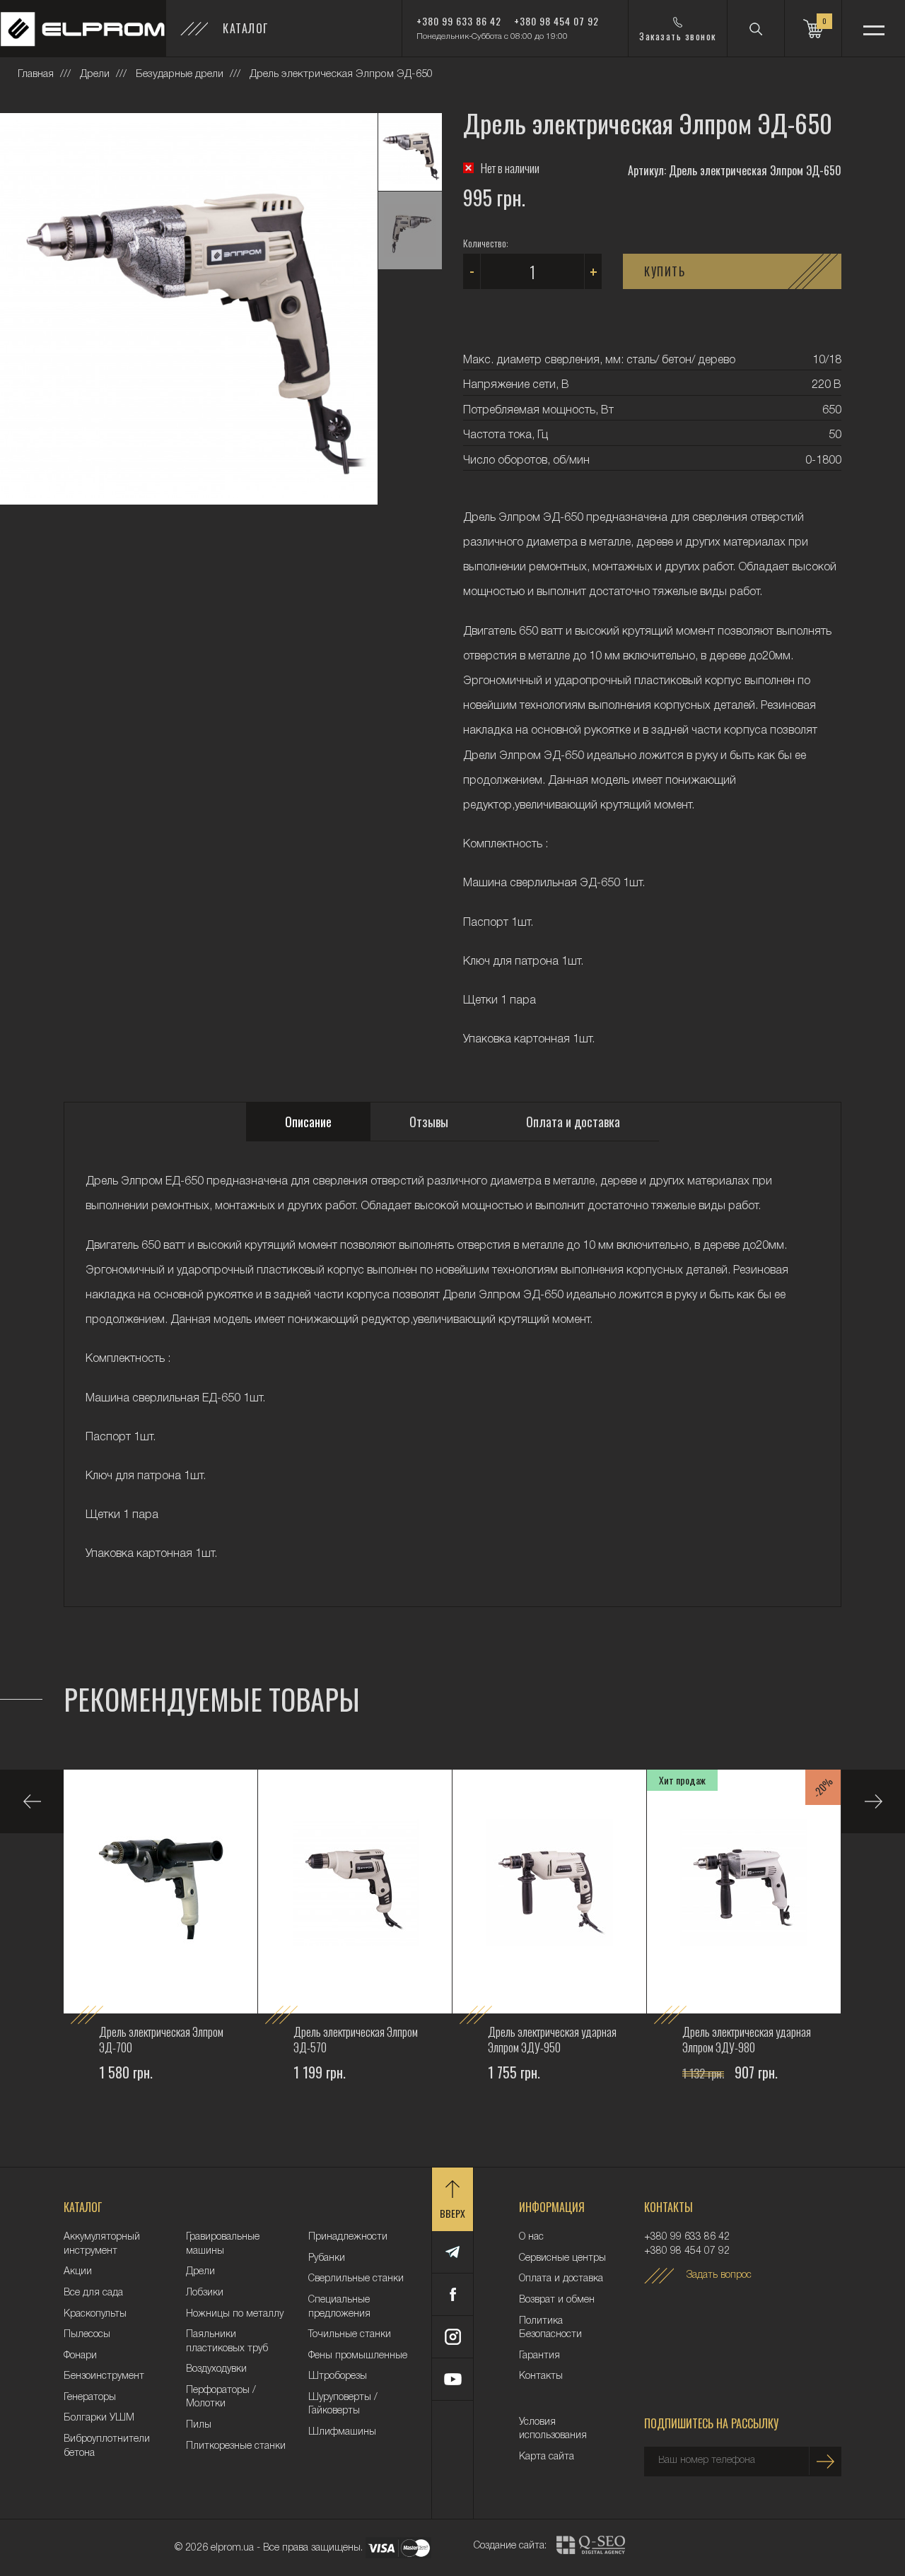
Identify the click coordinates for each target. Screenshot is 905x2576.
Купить (665, 271)
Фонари (80, 2356)
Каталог (246, 28)
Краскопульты (95, 2314)
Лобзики (205, 2293)
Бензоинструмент (104, 2376)
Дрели (95, 74)
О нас (531, 2237)
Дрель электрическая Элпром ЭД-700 (161, 2039)
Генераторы (90, 2398)
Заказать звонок (678, 36)
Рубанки (327, 2258)
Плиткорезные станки (236, 2446)
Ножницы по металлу (235, 2314)
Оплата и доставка (561, 2279)
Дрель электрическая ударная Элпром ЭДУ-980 (747, 2039)
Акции (78, 2272)
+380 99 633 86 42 (459, 21)
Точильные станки (350, 2335)
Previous (32, 1801)
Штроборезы (338, 2376)
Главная (36, 74)
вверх (452, 2213)
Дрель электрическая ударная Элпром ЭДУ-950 (552, 2039)
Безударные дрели (180, 74)
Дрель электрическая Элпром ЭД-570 (356, 2039)
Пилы (199, 2425)
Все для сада (93, 2293)
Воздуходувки (216, 2369)
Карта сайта (547, 2457)
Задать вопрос (719, 2275)
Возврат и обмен (557, 2300)
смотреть (123, 2114)
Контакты (541, 2376)
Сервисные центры (562, 2258)
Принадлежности (348, 2237)
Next (873, 1801)
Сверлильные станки (356, 2279)
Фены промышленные (358, 2356)
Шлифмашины (342, 2432)
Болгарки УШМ (99, 2418)
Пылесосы (87, 2335)
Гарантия (539, 2356)
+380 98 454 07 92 (556, 21)
